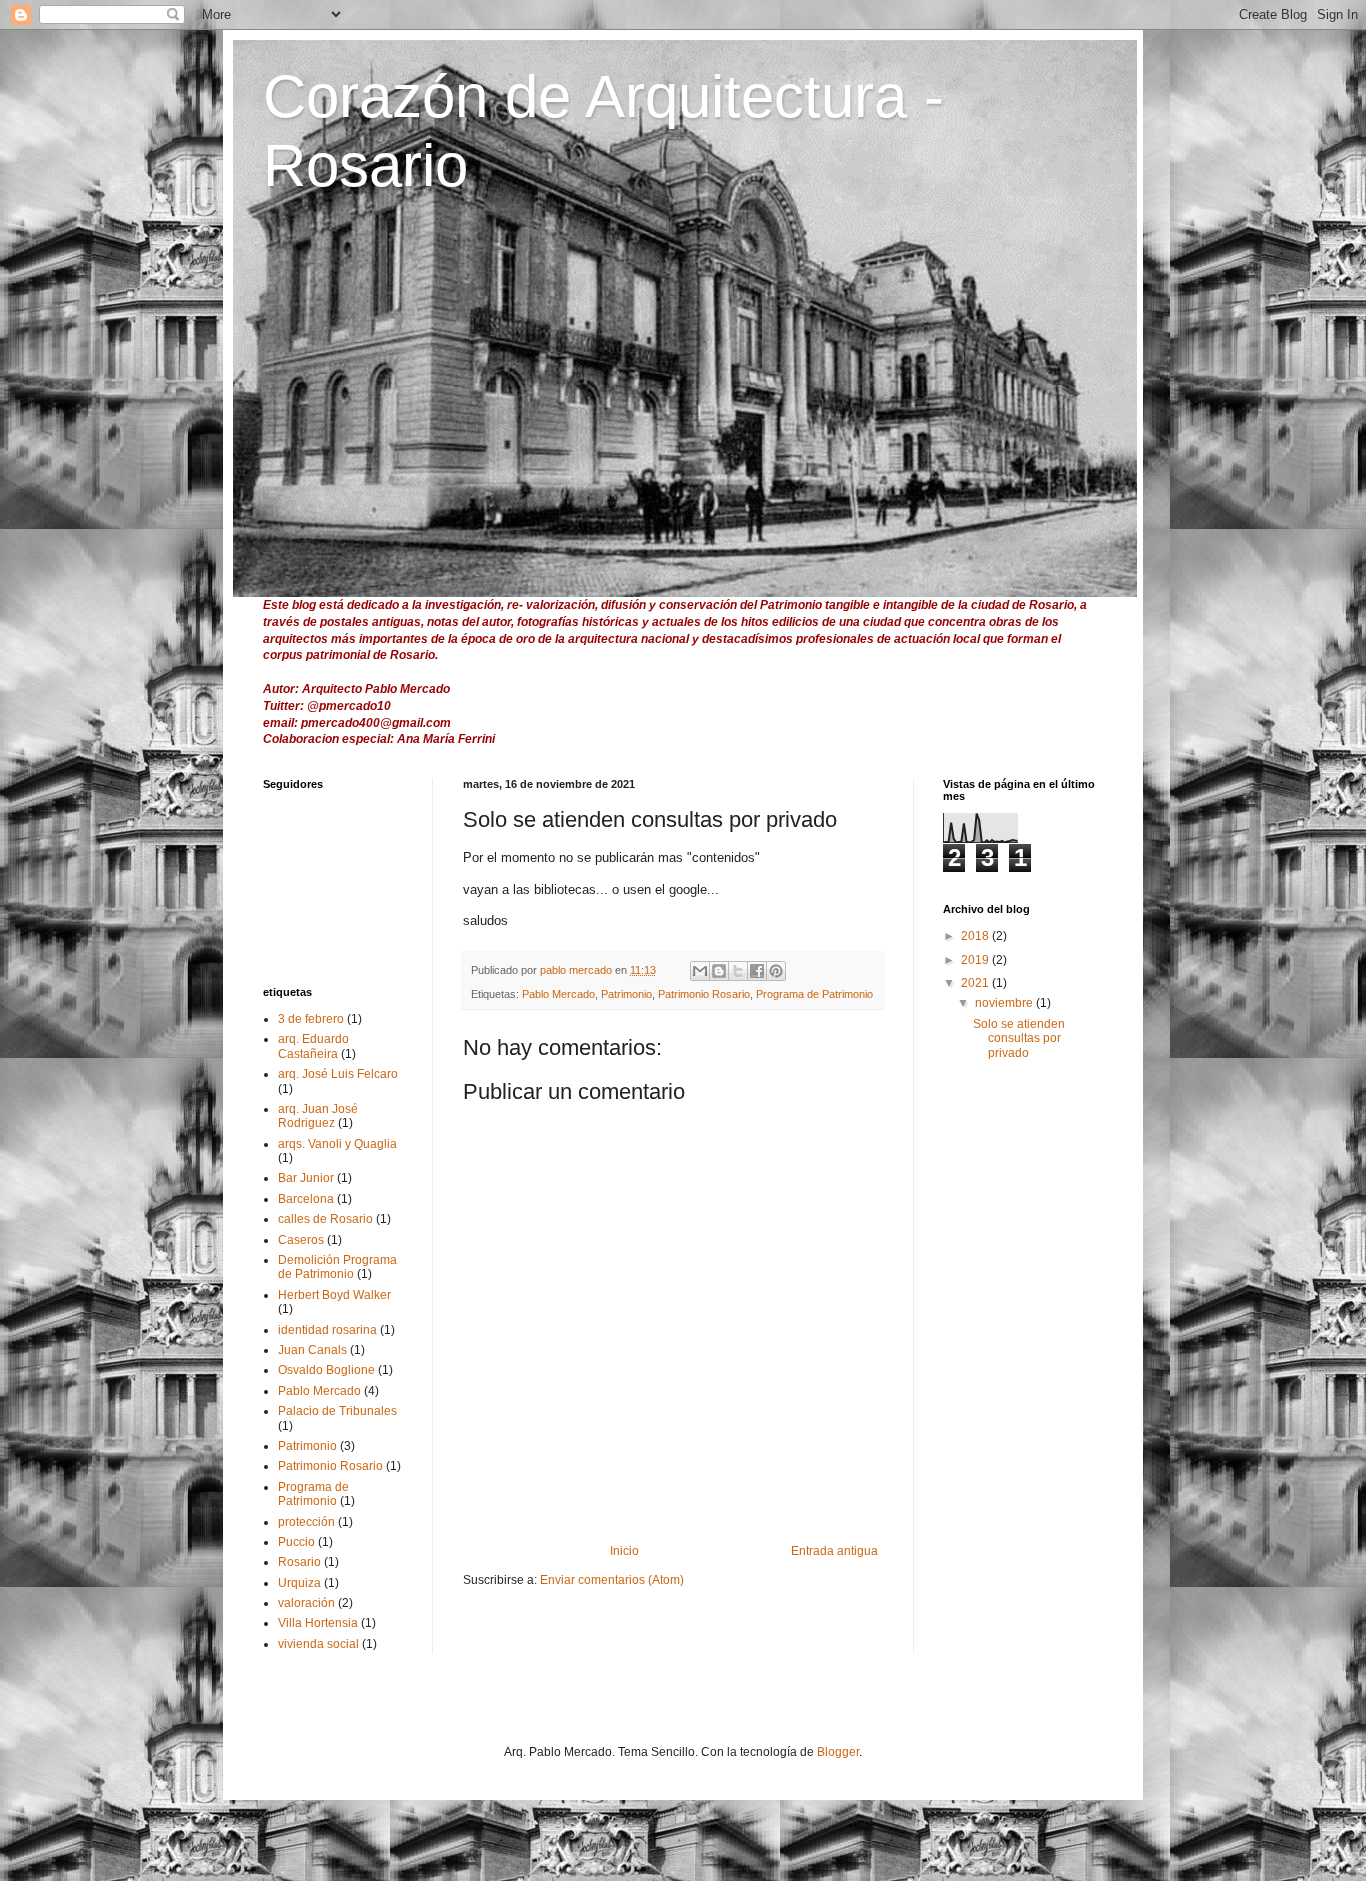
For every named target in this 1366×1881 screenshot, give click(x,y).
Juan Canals (312, 1350)
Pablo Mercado (558, 994)
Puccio (296, 1542)
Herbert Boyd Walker (334, 1295)
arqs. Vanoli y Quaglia (337, 1144)
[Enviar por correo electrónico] (700, 971)
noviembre (1005, 1003)
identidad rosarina (327, 1330)
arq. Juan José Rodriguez (318, 1116)
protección (306, 1522)
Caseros (301, 1240)
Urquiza (299, 1583)
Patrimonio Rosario (704, 994)
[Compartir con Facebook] (757, 971)
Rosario (299, 1562)
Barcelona (306, 1199)
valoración (306, 1603)
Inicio (624, 1551)
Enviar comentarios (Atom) (612, 1580)
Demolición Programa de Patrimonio (337, 1267)
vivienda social (318, 1644)
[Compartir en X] (738, 971)
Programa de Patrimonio (814, 994)
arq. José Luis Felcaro (338, 1074)
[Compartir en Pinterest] (776, 971)
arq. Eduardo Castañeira (313, 1046)
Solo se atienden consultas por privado (1019, 1038)
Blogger (838, 1752)
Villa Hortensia (318, 1623)
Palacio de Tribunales (337, 1411)
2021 (976, 983)
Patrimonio (626, 994)
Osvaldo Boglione (326, 1370)
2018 (976, 936)
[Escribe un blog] (719, 971)
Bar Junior (306, 1178)
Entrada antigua (834, 1551)
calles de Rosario (325, 1219)
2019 (976, 960)
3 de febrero (311, 1019)
